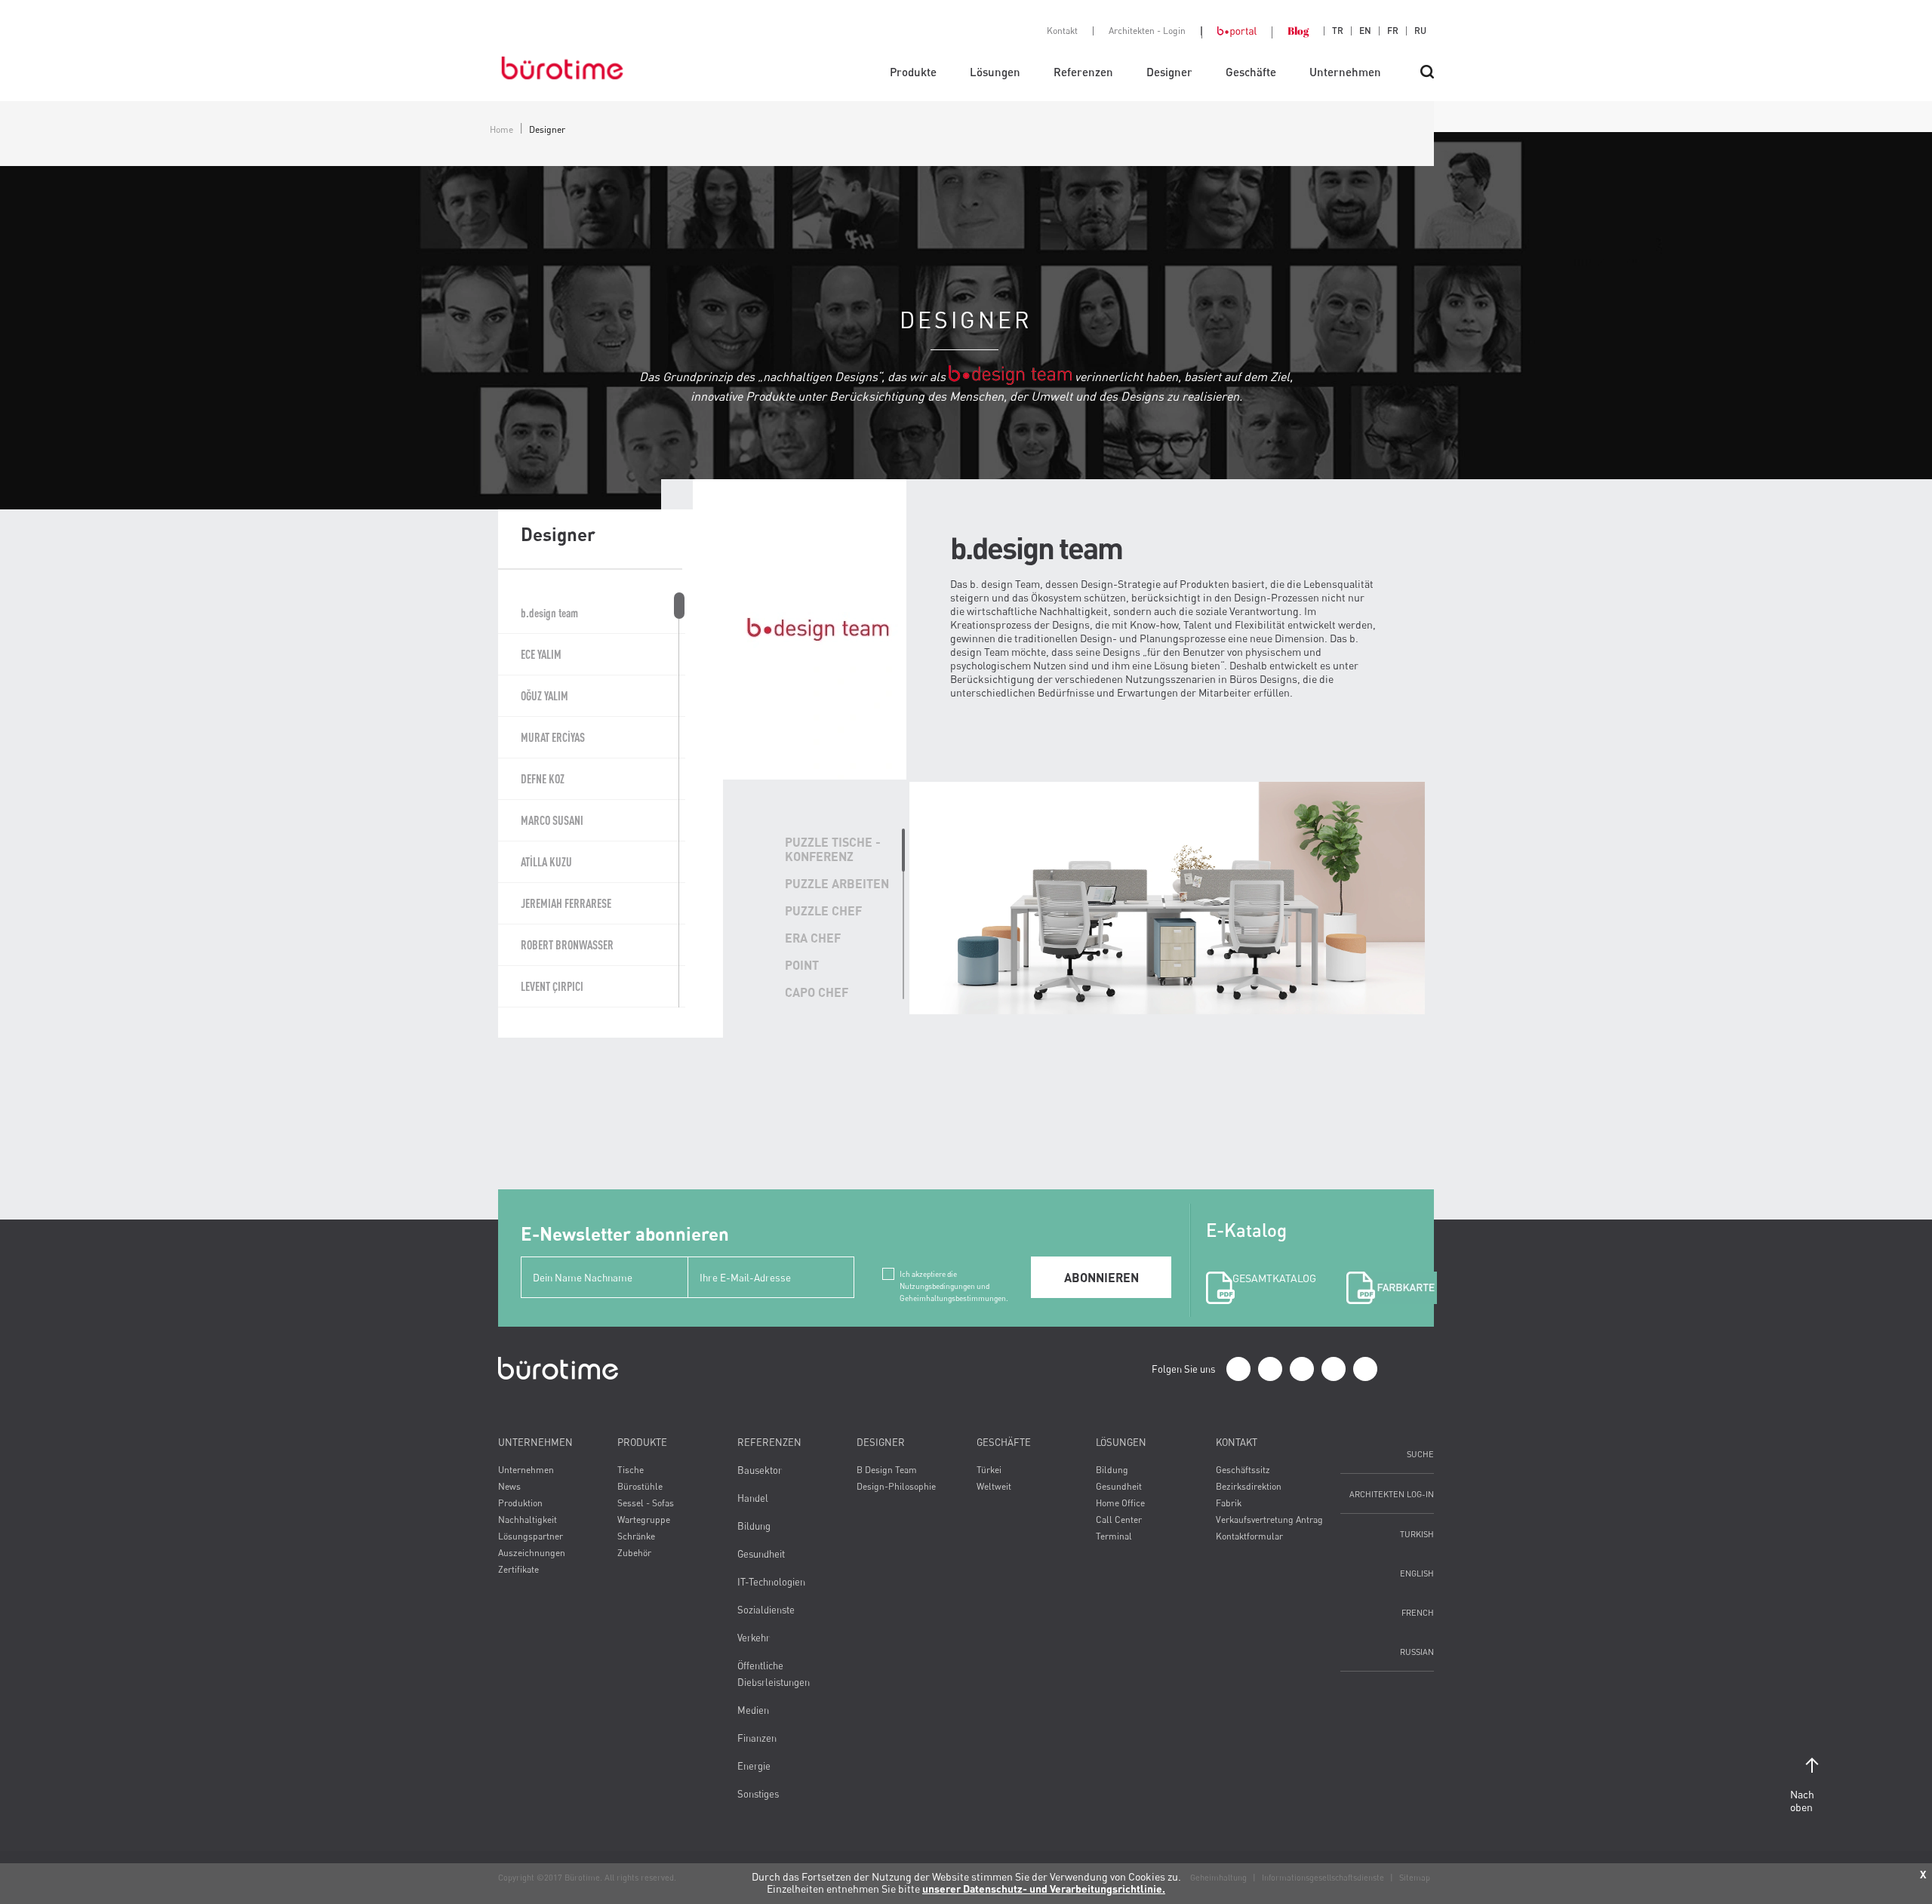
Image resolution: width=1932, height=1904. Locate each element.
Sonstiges (758, 1794)
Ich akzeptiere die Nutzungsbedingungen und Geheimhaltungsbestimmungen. (954, 1275)
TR (1338, 31)
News (509, 1486)
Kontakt (1062, 31)
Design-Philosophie (896, 1486)
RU (1420, 31)
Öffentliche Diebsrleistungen (774, 1674)
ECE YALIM (541, 654)
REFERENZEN (769, 1442)
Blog (1298, 31)
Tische (631, 1470)
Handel (753, 1498)
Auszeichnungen (532, 1553)
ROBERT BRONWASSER (567, 945)
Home (501, 129)
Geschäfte (1251, 72)
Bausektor (760, 1470)
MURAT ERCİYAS (553, 737)
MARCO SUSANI (552, 820)
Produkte (913, 72)
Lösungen (995, 72)
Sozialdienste (766, 1610)
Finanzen (757, 1738)
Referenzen (1083, 72)
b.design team (549, 613)
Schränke (636, 1536)
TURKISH (1417, 1534)
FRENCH (1418, 1612)
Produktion (520, 1503)
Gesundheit (761, 1554)
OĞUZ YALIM (545, 696)
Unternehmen (1345, 72)
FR (1393, 31)
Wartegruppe (644, 1520)
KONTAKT (1237, 1442)
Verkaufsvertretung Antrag (1269, 1520)
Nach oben (1802, 1801)
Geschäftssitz (1243, 1470)
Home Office (1120, 1503)
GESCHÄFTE (1004, 1442)
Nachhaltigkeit (528, 1520)
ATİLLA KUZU (546, 862)
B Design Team (887, 1470)
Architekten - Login (1147, 31)
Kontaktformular (1249, 1536)
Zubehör (634, 1553)
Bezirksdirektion (1249, 1486)
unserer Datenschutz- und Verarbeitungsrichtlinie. (1044, 1889)
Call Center (1119, 1520)
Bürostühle (640, 1486)
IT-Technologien (771, 1582)
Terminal (1114, 1536)
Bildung (754, 1526)
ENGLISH (1417, 1573)
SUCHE (1420, 1454)
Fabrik (1229, 1503)
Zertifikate (518, 1569)
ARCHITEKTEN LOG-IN (1392, 1494)
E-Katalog (1259, 1252)
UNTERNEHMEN (535, 1442)
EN (1365, 31)
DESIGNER (881, 1442)
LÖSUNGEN (1121, 1442)
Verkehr (754, 1638)
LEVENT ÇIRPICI (552, 986)
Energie (754, 1766)
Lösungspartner (531, 1536)
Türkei (989, 1470)
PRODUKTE (642, 1442)
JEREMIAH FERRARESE (566, 903)
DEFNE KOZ (543, 779)
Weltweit (994, 1486)
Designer (1169, 72)
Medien (753, 1710)
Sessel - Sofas (646, 1503)
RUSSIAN (1417, 1652)
